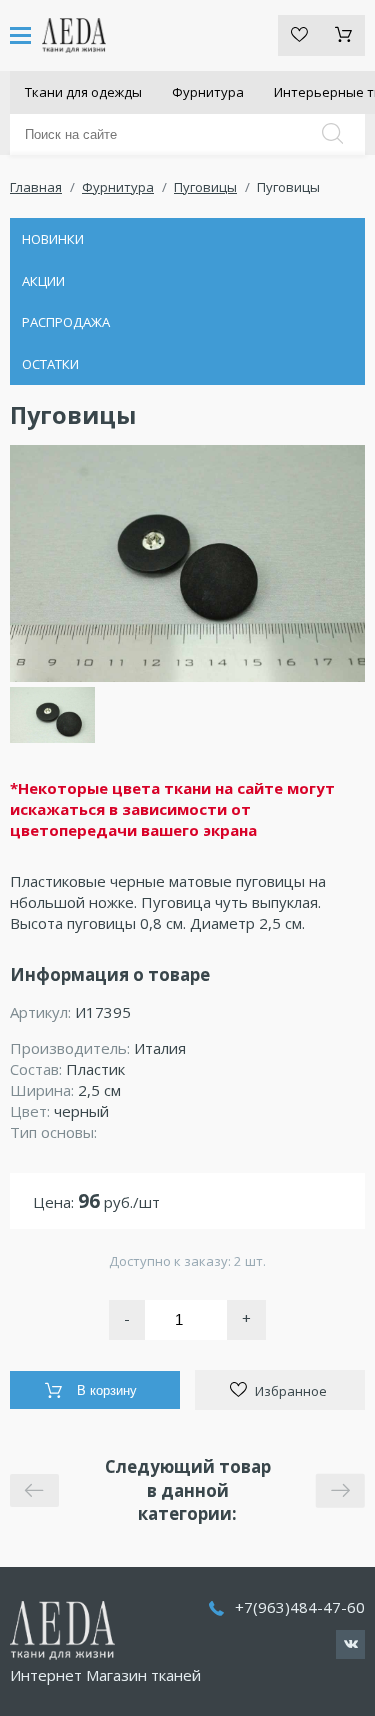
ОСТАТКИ (50, 364)
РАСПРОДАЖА (66, 322)
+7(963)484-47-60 (300, 1607)
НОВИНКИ (53, 239)
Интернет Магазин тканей (105, 1675)
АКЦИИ (43, 281)
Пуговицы (205, 187)
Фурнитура (208, 92)
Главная (36, 187)
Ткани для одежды (83, 92)
